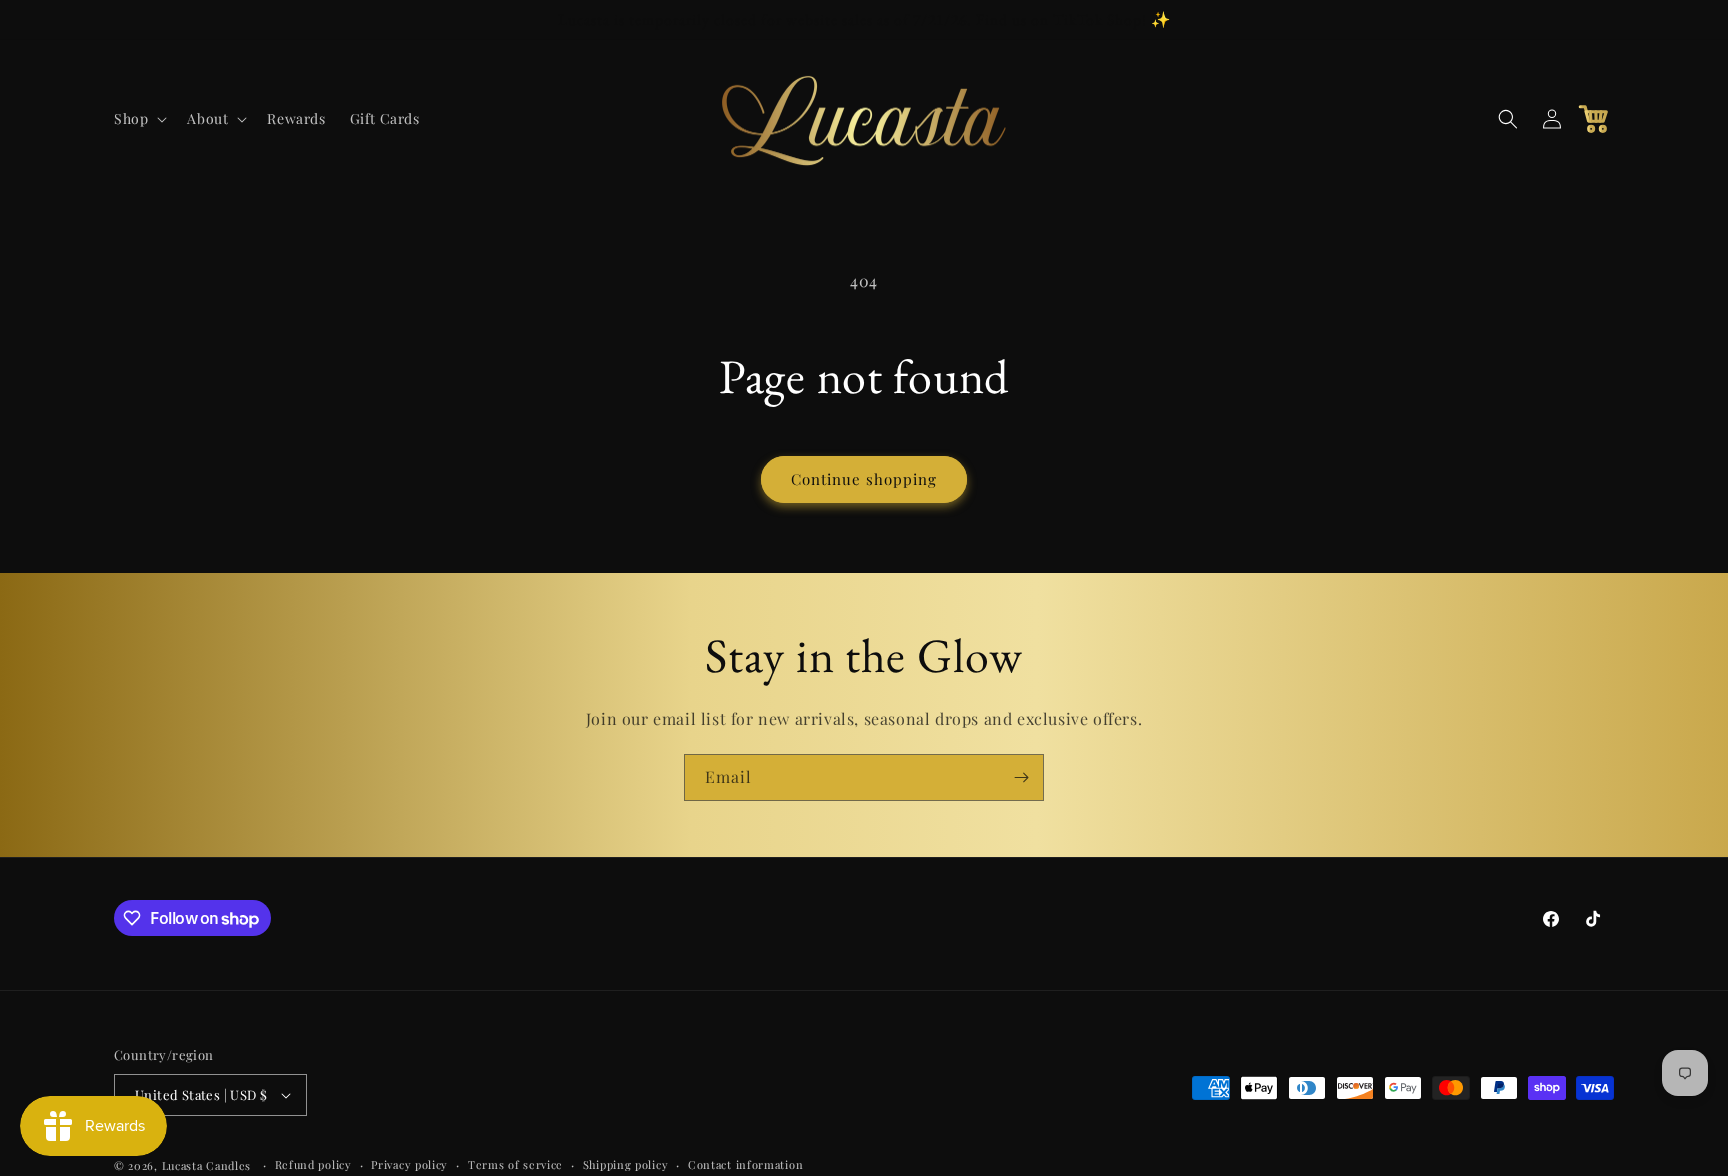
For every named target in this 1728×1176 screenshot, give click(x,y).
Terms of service (515, 1164)
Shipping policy (626, 1164)
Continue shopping (864, 479)
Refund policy (313, 1164)
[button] (138, 119)
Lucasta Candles (207, 1165)
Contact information (745, 1164)
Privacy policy (409, 1164)
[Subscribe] (1021, 777)
